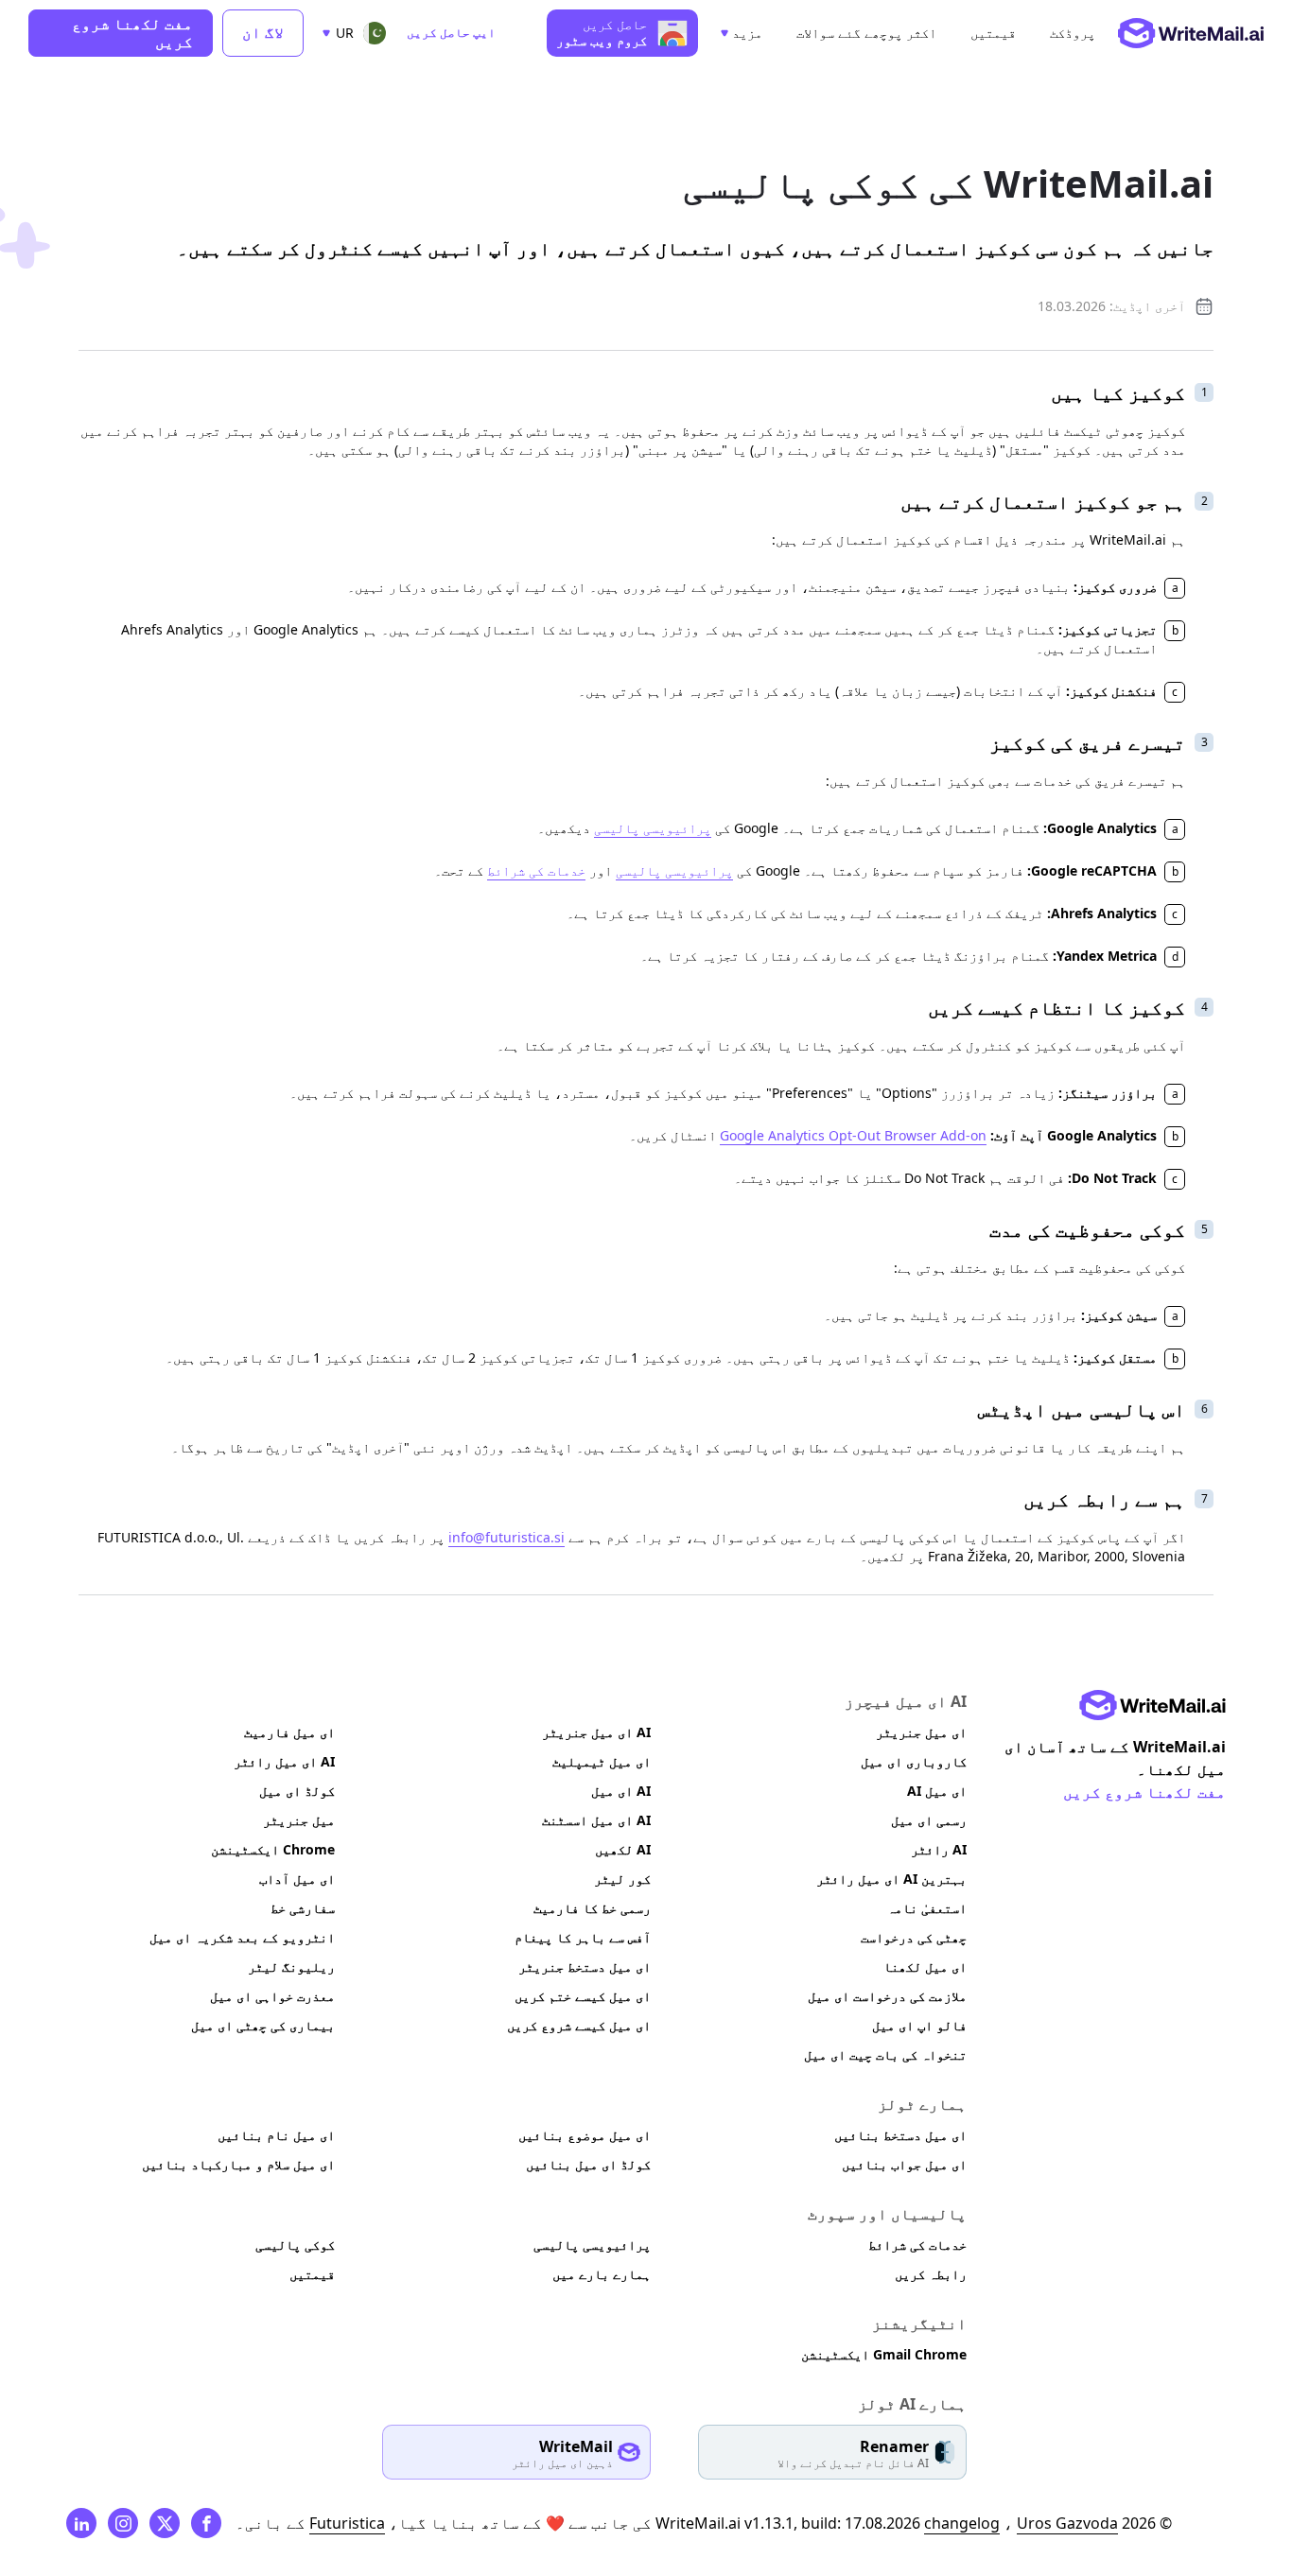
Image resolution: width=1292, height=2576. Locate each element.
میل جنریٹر (299, 1820)
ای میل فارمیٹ (289, 1732)
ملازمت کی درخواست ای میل (887, 1996)
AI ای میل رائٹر (284, 1761)
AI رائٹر (939, 1849)
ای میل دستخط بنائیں (900, 2135)
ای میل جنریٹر (921, 1732)
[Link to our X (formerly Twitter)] (165, 2523)
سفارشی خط (303, 1908)
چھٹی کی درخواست (914, 1937)
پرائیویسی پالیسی (653, 828)
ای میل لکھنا (925, 1967)
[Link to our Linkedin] (81, 2523)
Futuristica (347, 2523)
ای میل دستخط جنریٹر (585, 1967)
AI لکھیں (623, 1849)
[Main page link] (1152, 1705)
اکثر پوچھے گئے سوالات (866, 34)
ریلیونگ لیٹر (291, 1967)
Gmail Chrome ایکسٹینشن (884, 2354)
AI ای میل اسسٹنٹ (596, 1820)
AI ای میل (621, 1791)
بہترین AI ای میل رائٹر (891, 1879)
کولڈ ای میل (297, 1791)
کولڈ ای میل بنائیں (588, 2164)
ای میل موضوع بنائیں (585, 2135)
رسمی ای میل (929, 1820)
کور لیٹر (622, 1879)
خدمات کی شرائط (536, 870)
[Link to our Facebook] (206, 2523)
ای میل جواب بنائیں (904, 2164)
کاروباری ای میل (914, 1761)
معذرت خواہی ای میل (272, 1996)
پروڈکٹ (1073, 34)
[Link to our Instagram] (123, 2523)
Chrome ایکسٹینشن (273, 1849)
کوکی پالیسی (295, 2245)
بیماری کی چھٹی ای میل (263, 2025)
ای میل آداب (297, 1879)
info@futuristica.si (506, 1537)
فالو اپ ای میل (919, 2025)
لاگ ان (263, 32)
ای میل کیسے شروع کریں (579, 2025)
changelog (962, 2523)
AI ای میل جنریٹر (596, 1732)
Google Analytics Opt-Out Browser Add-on (853, 1135)
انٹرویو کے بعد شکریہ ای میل (242, 1937)
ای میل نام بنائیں (276, 2135)
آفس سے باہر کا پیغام (583, 1937)
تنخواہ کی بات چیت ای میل (885, 2054)
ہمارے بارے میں (602, 2274)
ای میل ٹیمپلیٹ (602, 1761)
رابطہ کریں (931, 2274)
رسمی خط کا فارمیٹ (592, 1908)
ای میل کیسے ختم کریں (583, 1996)
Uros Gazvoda (1067, 2523)
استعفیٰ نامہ (927, 1908)
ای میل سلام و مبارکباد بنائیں (238, 2164)
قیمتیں (993, 34)
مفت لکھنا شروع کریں (132, 33)
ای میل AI (937, 1791)
